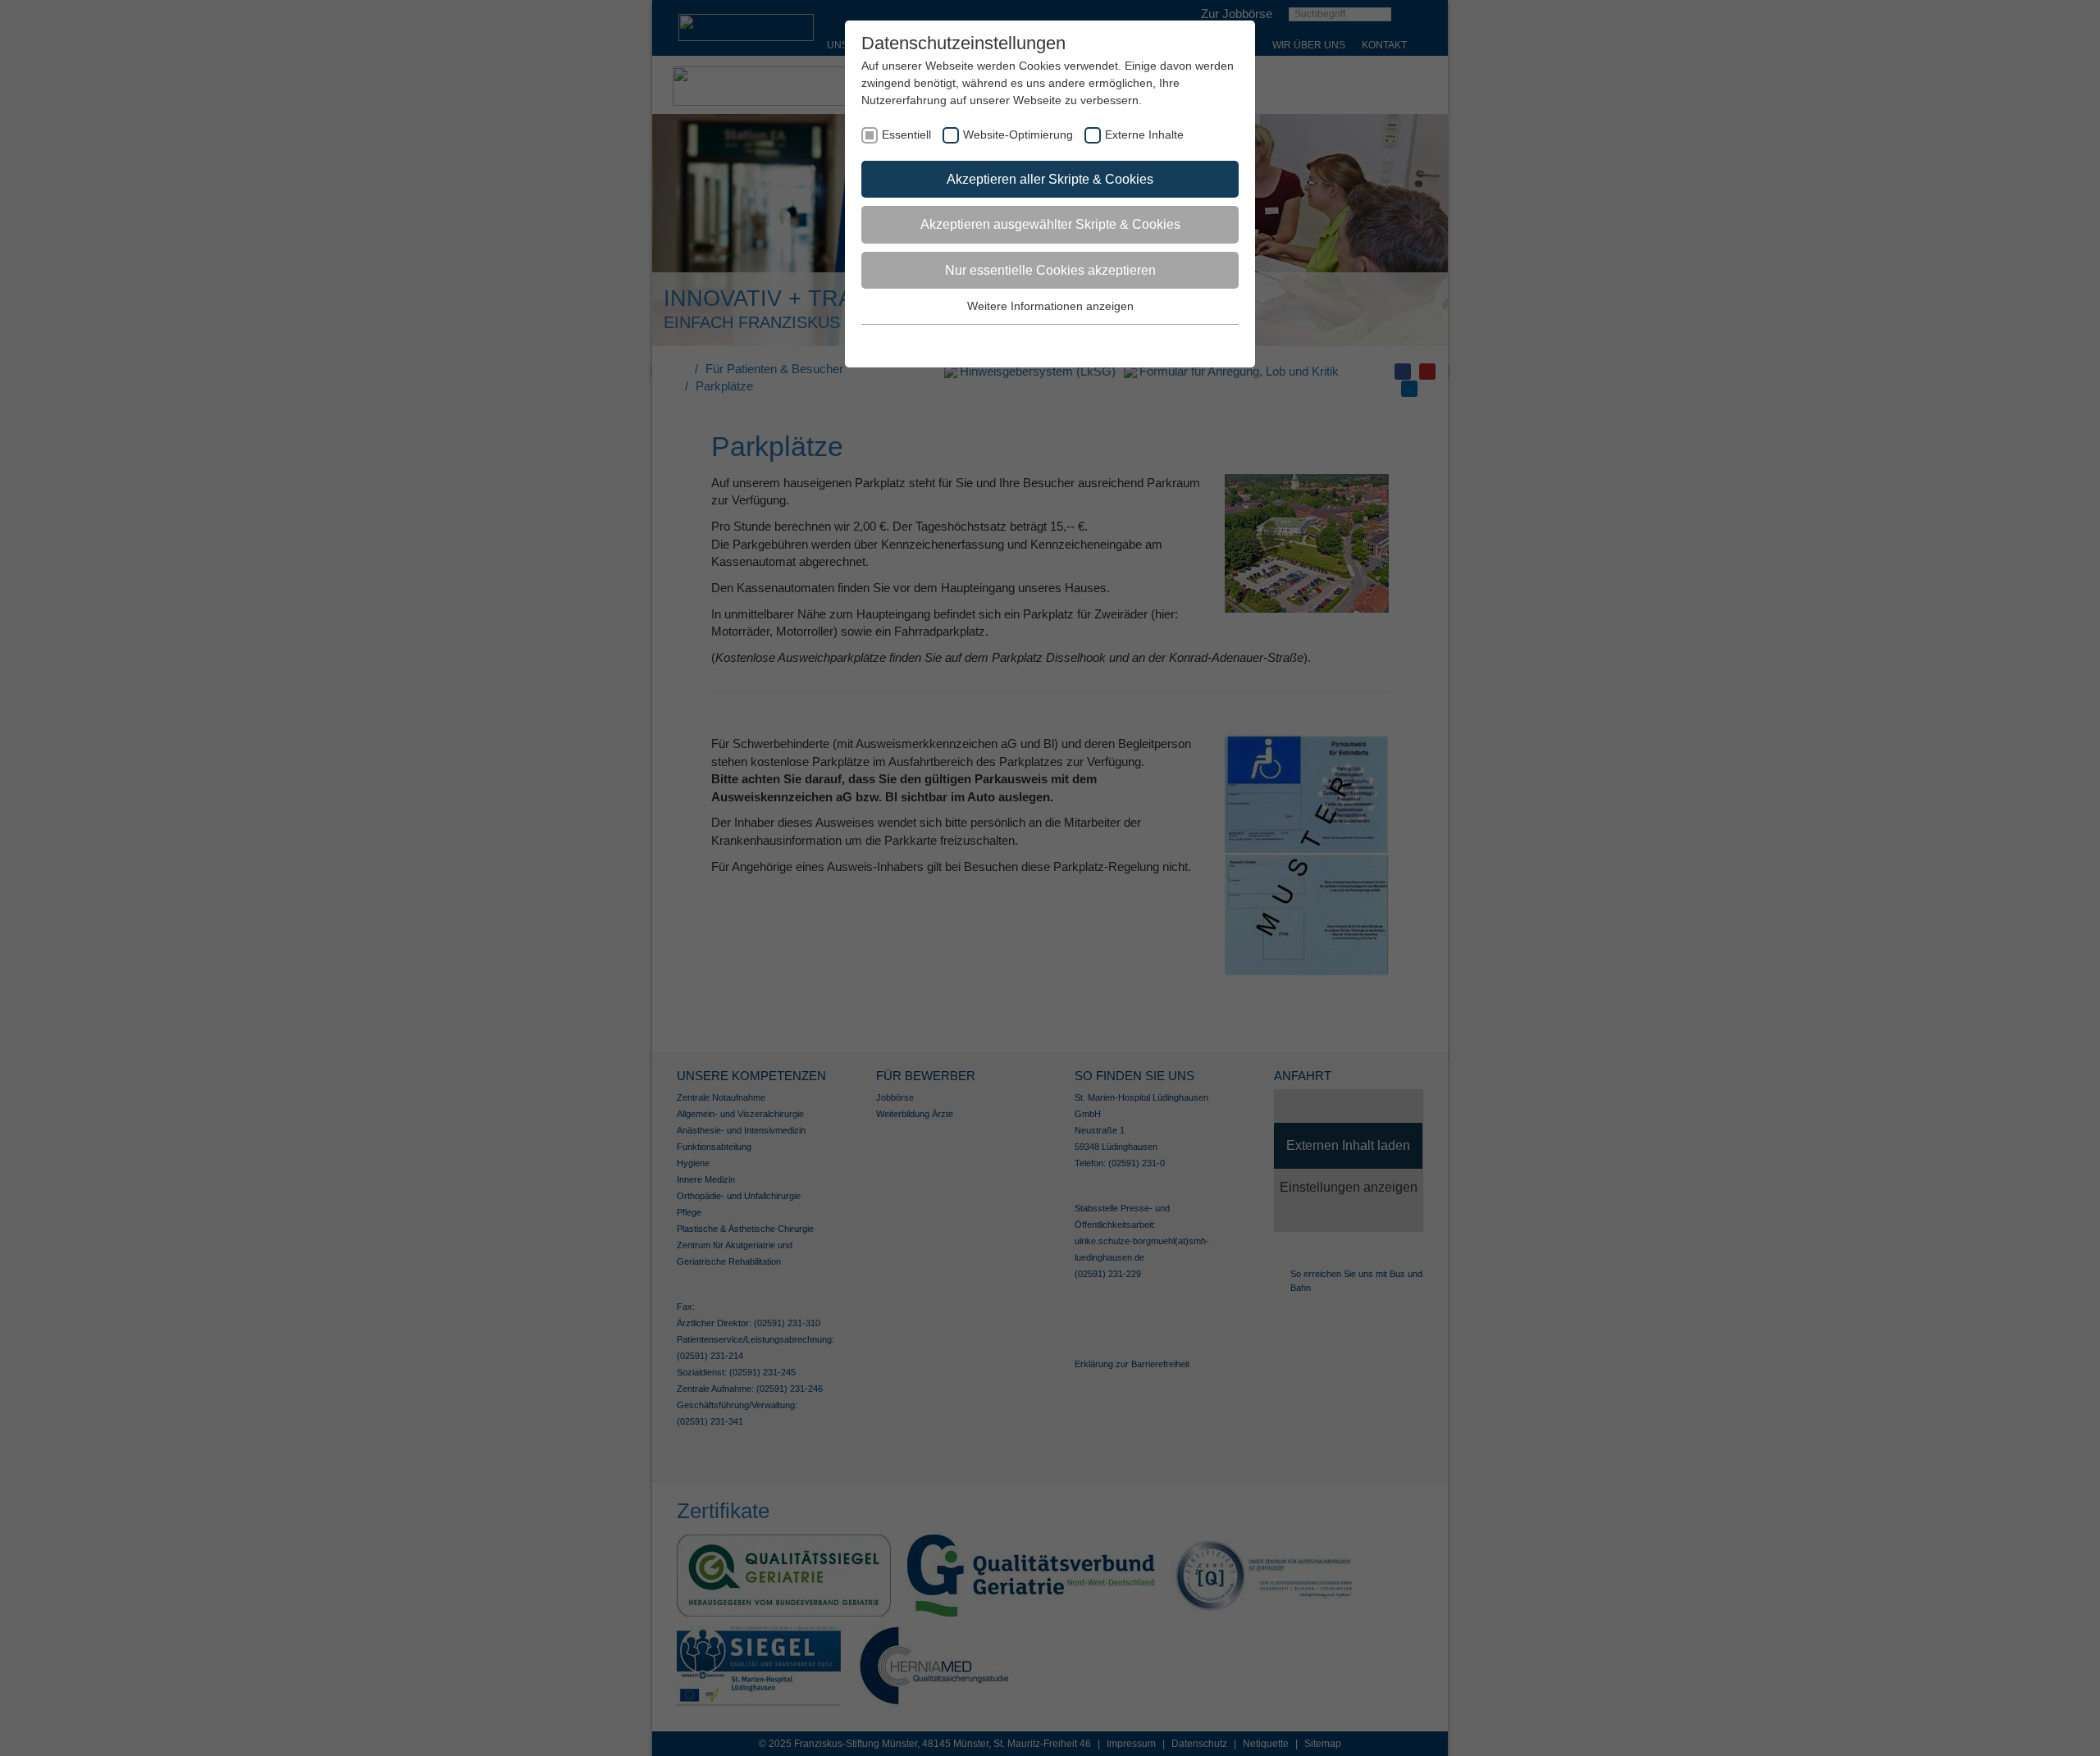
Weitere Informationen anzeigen (1050, 306)
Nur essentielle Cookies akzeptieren (1050, 270)
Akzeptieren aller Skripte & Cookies (1050, 179)
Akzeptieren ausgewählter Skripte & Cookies (1050, 224)
